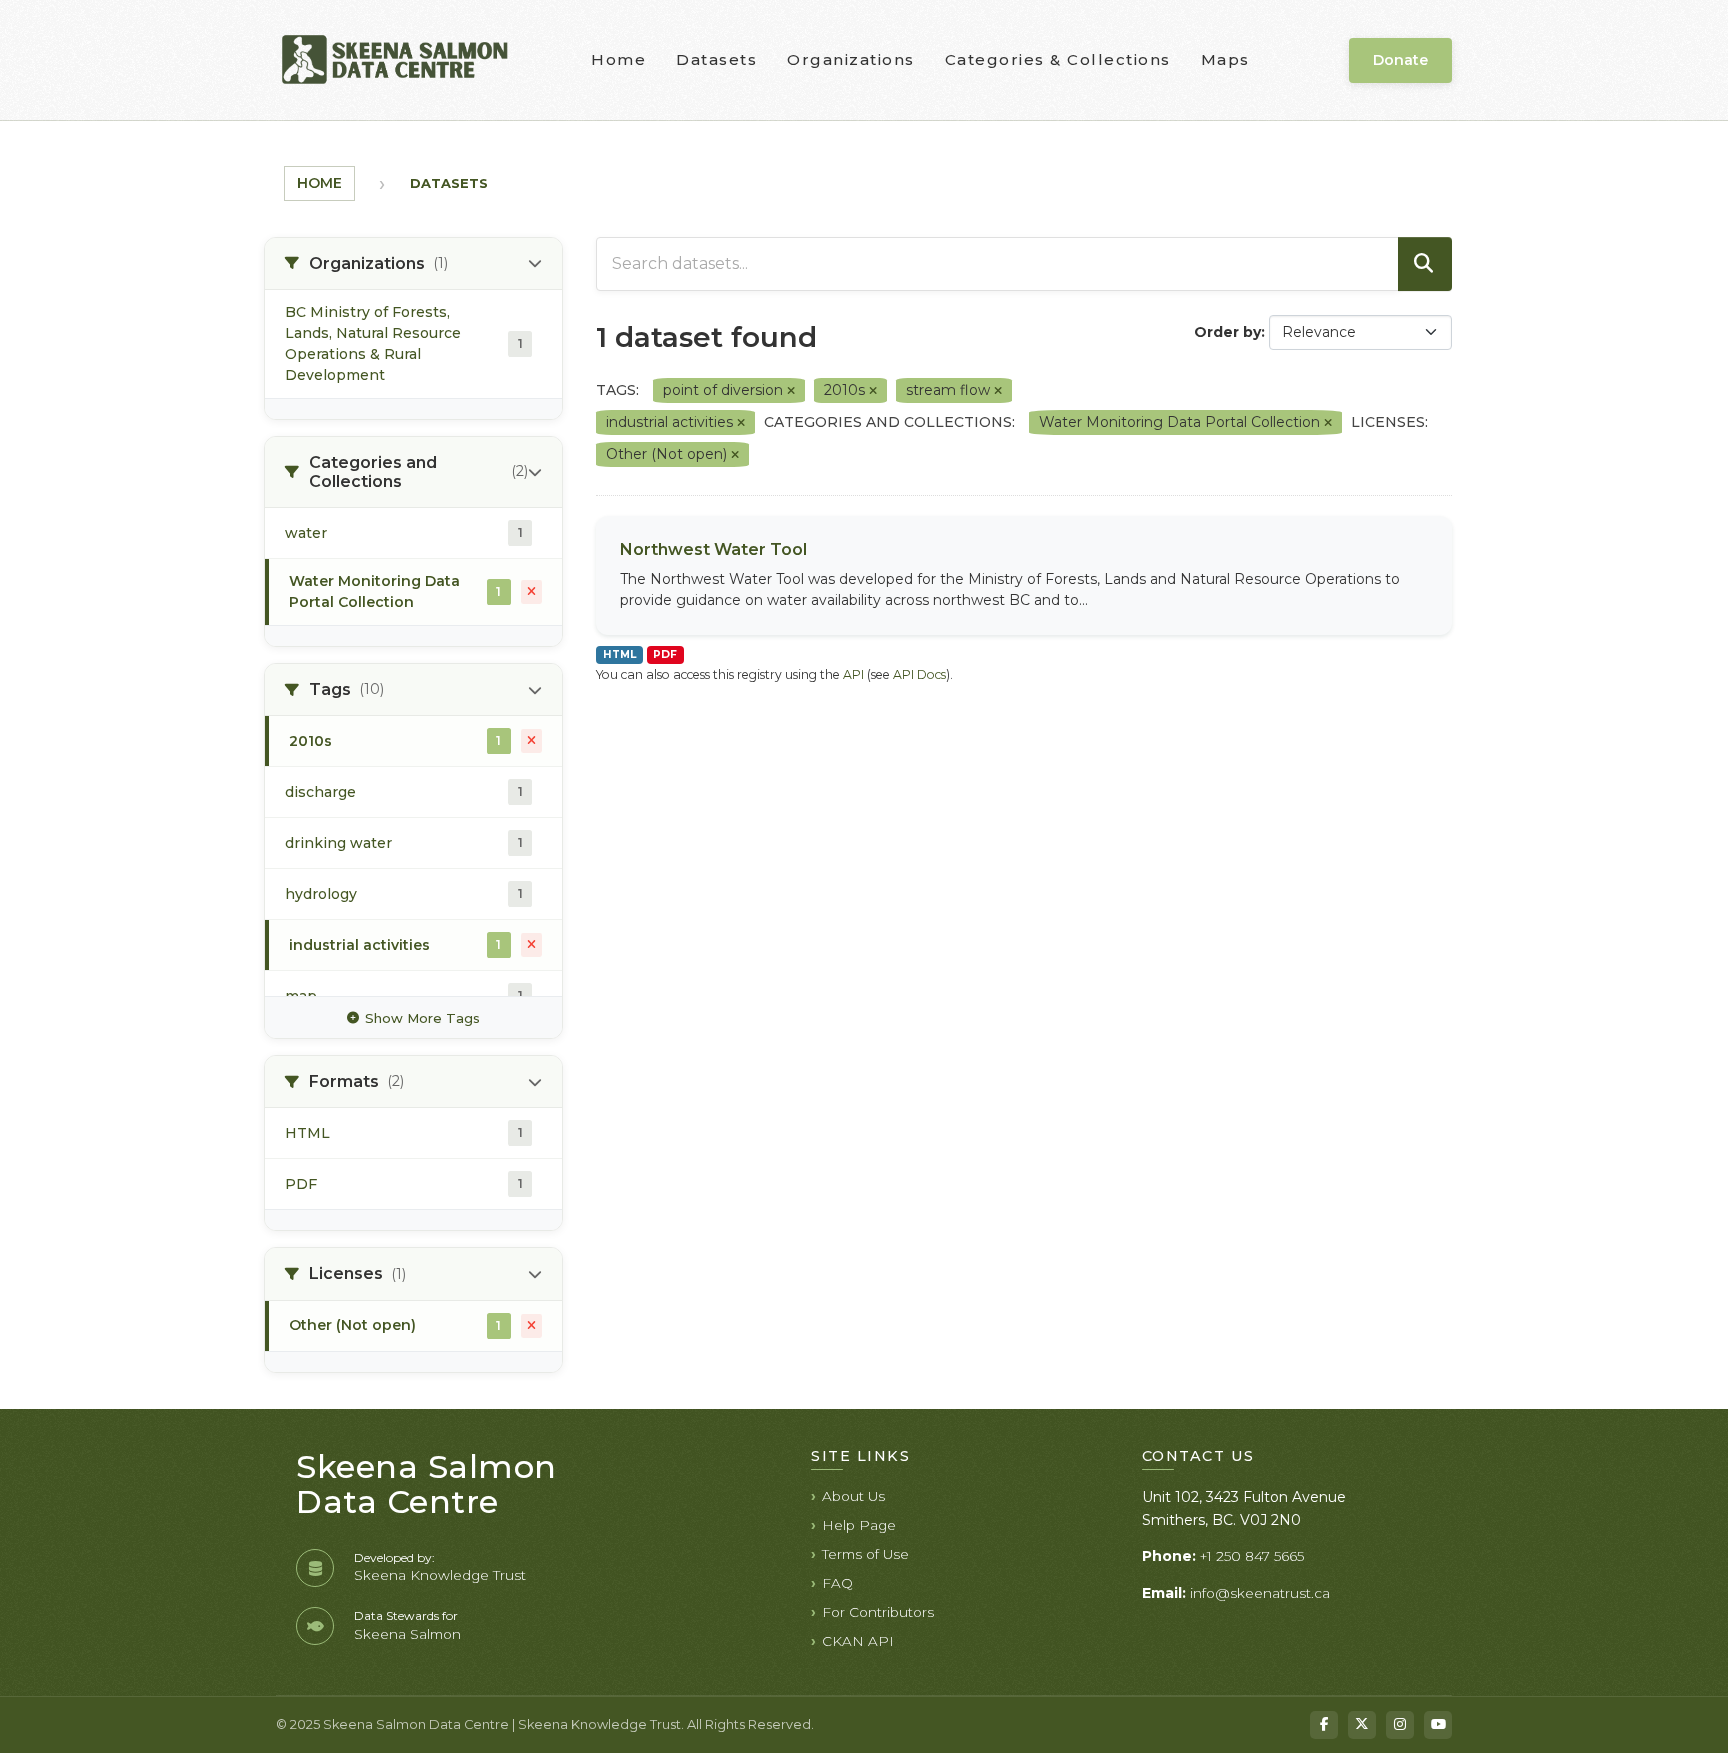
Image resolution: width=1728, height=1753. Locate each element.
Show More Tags (422, 1018)
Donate (1400, 60)
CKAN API (858, 1641)
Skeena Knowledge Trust (440, 1575)
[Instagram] (1400, 1725)
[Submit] (1425, 264)
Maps (1225, 59)
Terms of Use (865, 1554)
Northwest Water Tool (713, 549)
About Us (853, 1496)
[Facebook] (1324, 1725)
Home (618, 59)
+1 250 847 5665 (1252, 1556)
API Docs (919, 674)
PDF (665, 654)
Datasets (716, 59)
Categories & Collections (1058, 59)
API (853, 674)
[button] (413, 264)
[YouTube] (1438, 1725)
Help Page (859, 1525)
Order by (1227, 332)
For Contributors (878, 1612)
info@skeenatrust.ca (1260, 1593)
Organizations (851, 59)
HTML (619, 654)
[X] (1362, 1725)
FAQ (837, 1583)
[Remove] (791, 391)
